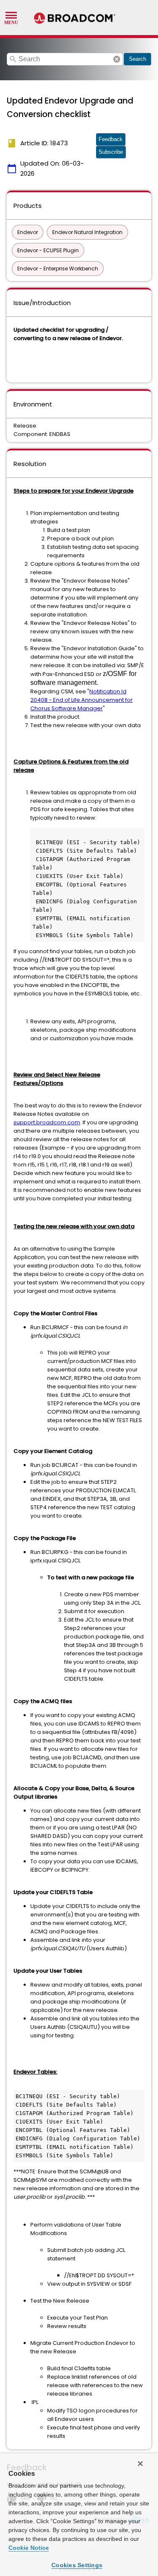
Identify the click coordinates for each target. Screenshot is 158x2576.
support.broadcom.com (47, 1122)
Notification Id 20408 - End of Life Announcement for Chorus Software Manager (82, 700)
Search (138, 59)
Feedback (111, 139)
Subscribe (111, 152)
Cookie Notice (29, 2548)
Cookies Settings (77, 2565)
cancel (117, 59)
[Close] (140, 2464)
